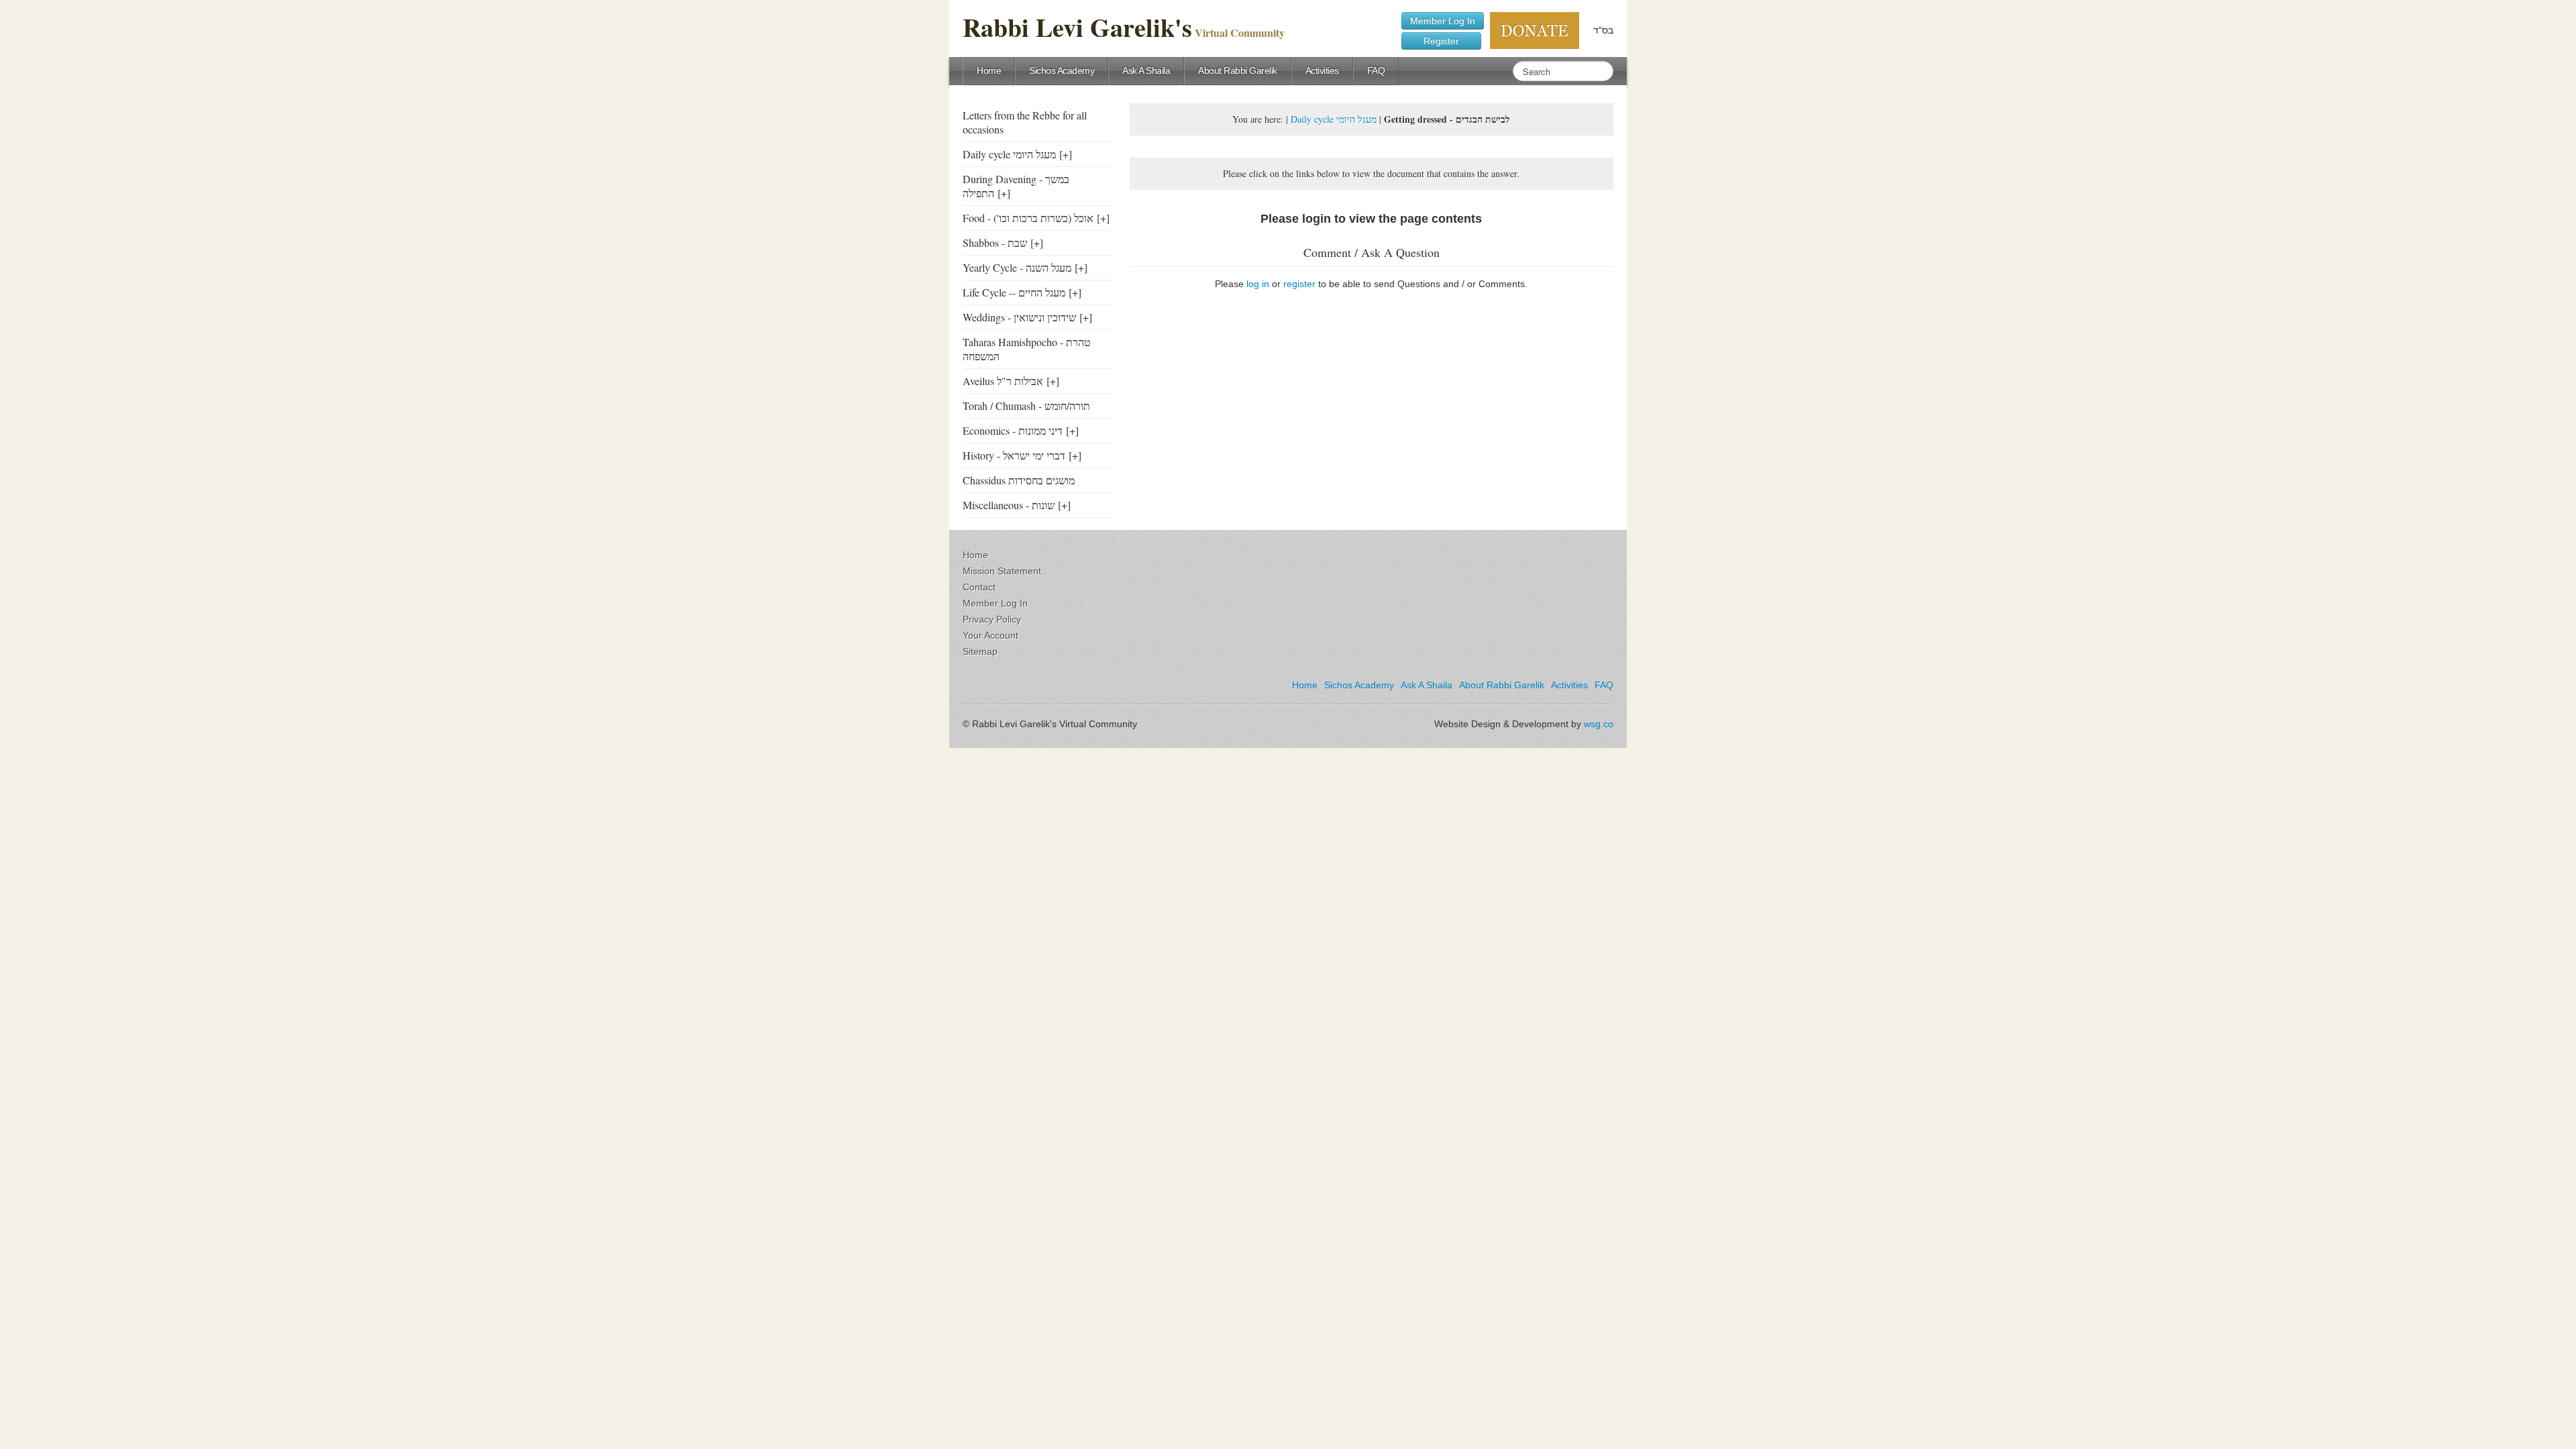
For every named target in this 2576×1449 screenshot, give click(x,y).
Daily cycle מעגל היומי (1009, 154)
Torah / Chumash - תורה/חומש (1026, 406)
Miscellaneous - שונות (1009, 505)
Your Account (990, 635)
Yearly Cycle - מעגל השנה (1017, 267)
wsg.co (1599, 724)
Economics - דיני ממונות (1013, 430)
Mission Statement (1002, 571)
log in (1258, 284)
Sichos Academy (1062, 70)
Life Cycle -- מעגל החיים (1014, 292)
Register (1441, 41)
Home (989, 70)
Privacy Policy (992, 619)
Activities (1322, 70)
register (1299, 284)
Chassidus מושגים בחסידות (1019, 480)
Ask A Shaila (1146, 70)
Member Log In (1443, 21)
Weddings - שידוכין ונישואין (1019, 317)
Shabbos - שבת (995, 243)
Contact (979, 587)
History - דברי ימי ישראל (1014, 455)
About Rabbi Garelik (1238, 70)
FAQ (1376, 70)
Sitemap (980, 651)
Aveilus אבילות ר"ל (1003, 381)
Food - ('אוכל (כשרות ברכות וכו (1028, 218)
